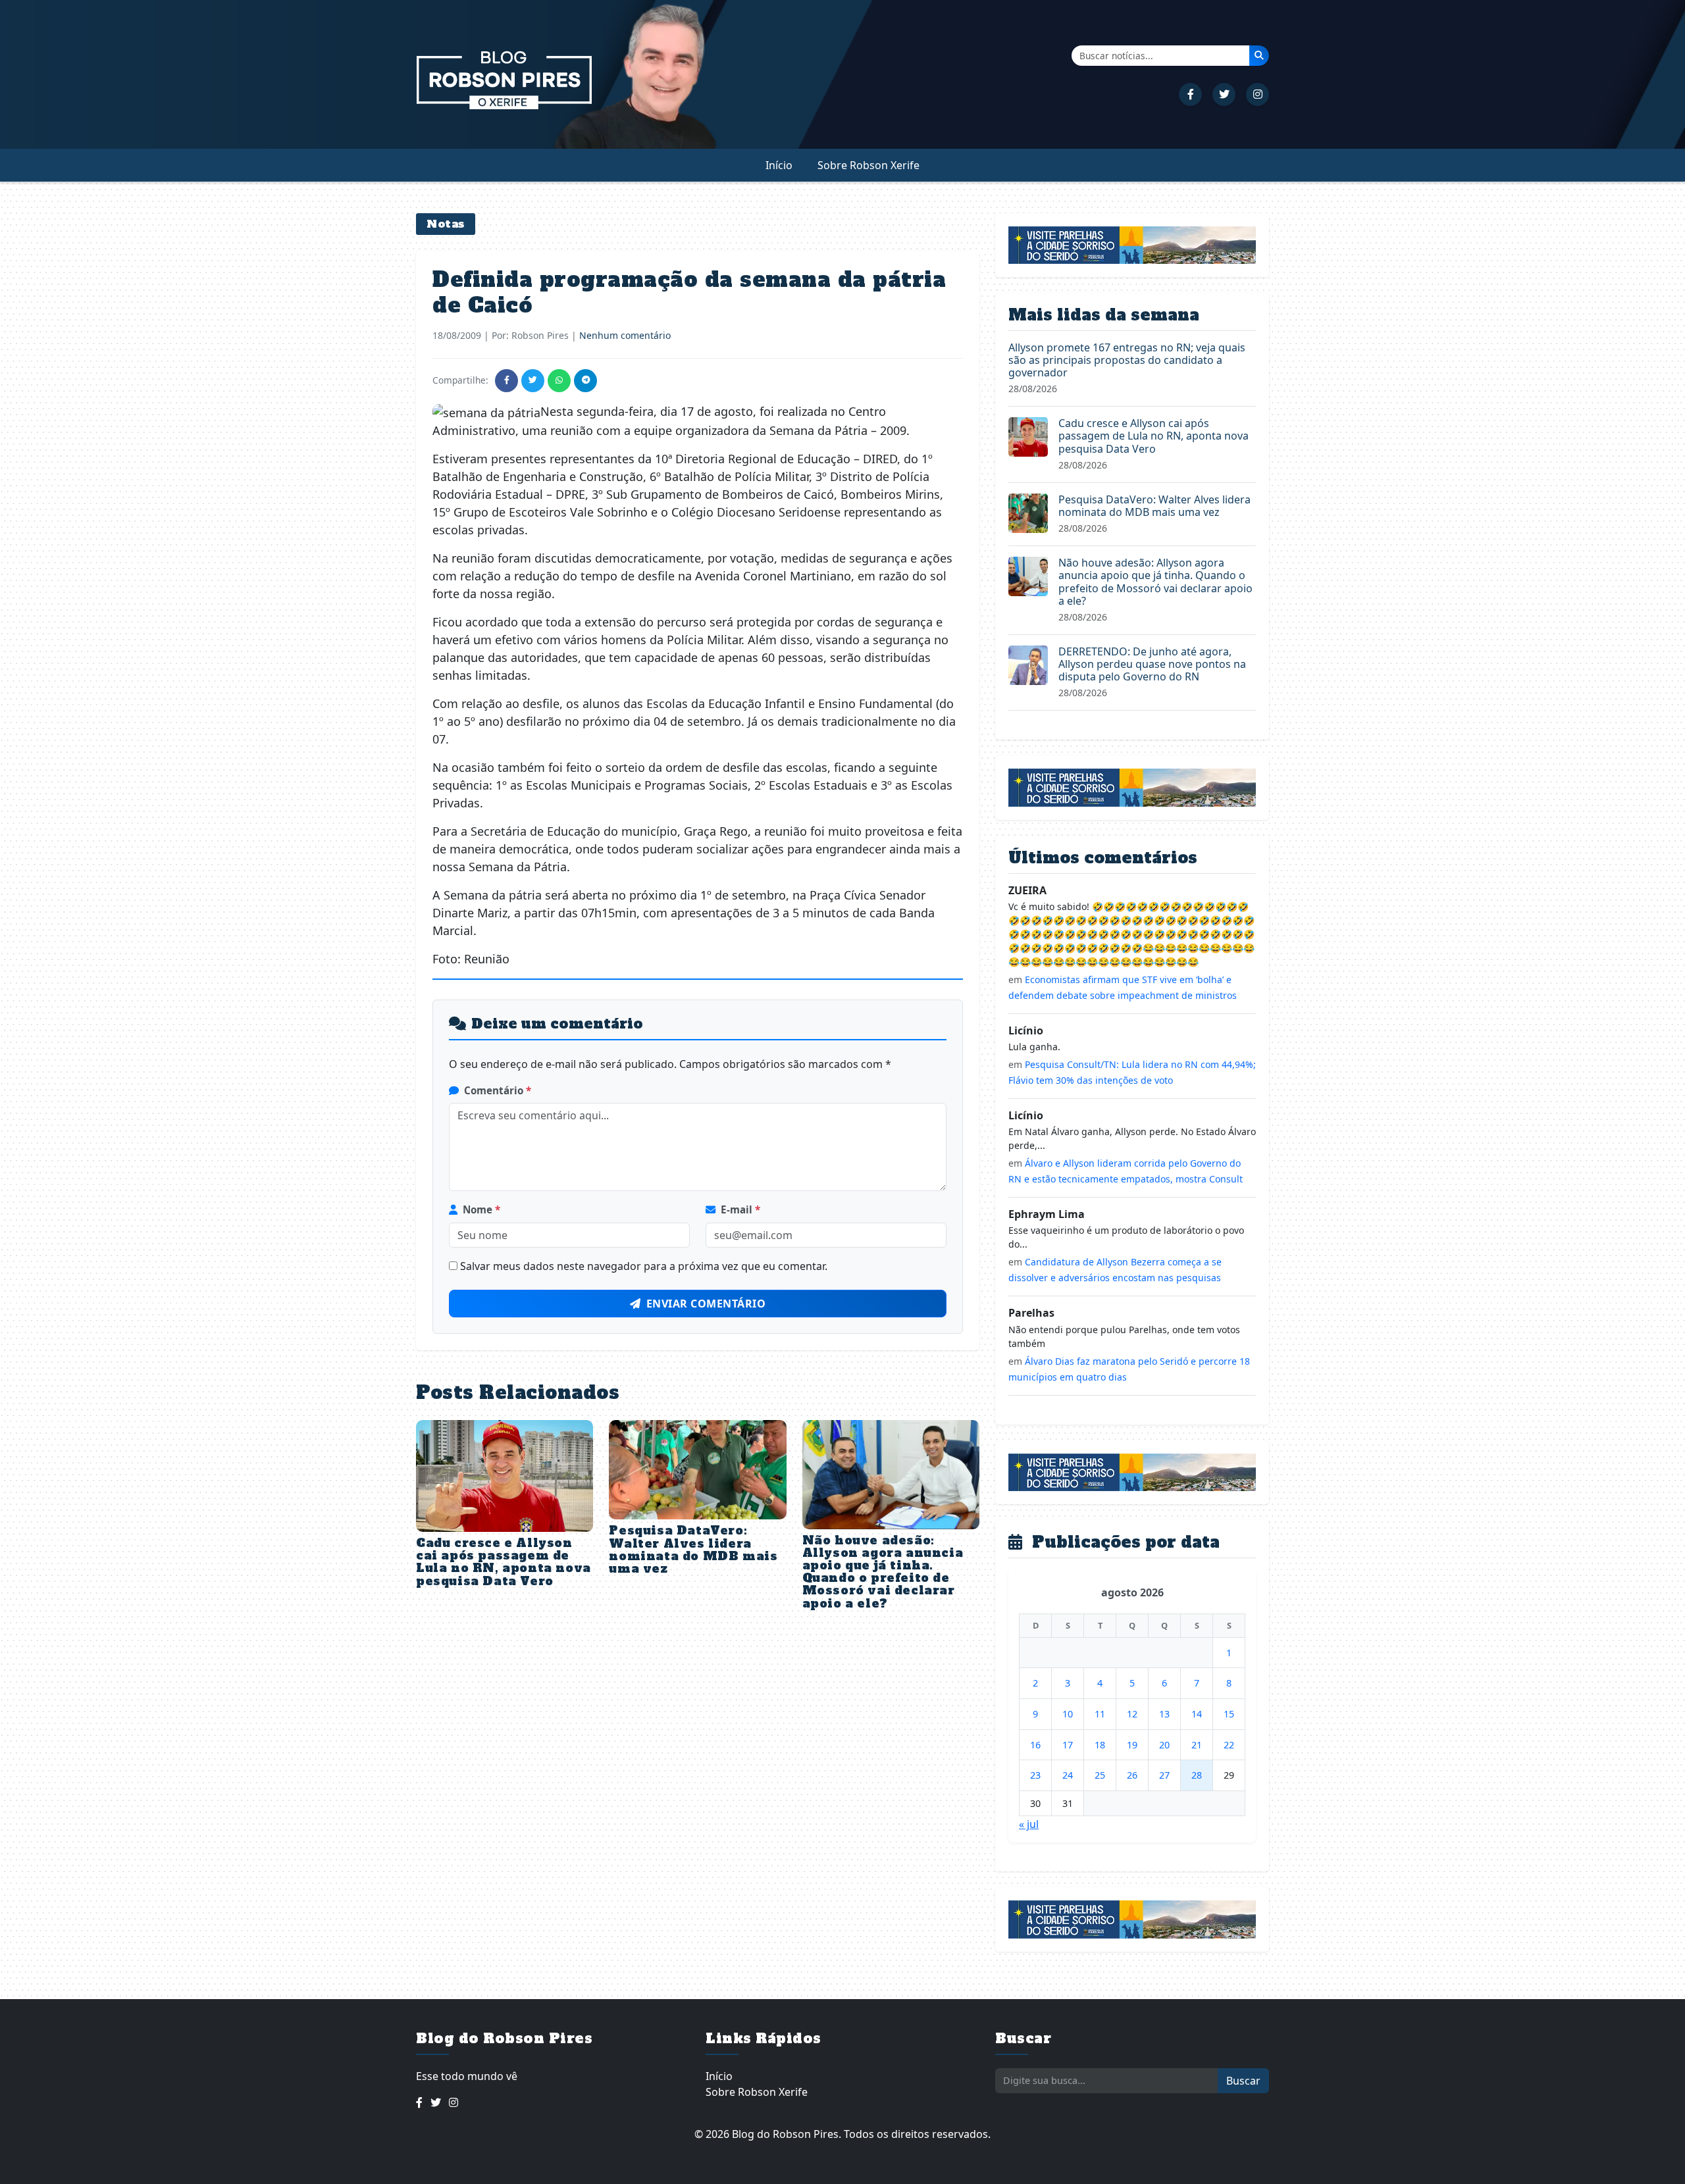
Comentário (498, 1090)
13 (1164, 1714)
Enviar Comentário (706, 1304)
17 (1068, 1745)
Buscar (1243, 2081)
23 (1035, 1775)
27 (1164, 1775)
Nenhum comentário (625, 335)
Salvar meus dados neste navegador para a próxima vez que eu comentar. (644, 1266)
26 (1132, 1775)
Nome (481, 1209)
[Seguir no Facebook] (1190, 94)
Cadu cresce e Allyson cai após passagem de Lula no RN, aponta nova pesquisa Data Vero (504, 1562)
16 (1035, 1745)
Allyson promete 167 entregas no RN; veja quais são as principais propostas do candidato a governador (1127, 360)
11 (1100, 1714)
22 (1229, 1745)
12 (1132, 1714)
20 (1164, 1745)
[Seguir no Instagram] (1257, 94)
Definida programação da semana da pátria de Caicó (689, 292)
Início (779, 165)
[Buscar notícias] (1259, 55)
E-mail (740, 1209)
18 (1100, 1745)
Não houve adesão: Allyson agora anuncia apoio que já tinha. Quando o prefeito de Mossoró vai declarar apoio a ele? (883, 1572)
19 (1132, 1745)
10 (1068, 1714)
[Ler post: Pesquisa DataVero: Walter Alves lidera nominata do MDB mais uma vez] (1028, 512)
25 (1100, 1775)
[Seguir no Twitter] (1224, 94)
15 (1229, 1714)
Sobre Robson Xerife (868, 165)
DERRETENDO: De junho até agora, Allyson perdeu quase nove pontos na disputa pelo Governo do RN (1152, 664)
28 (1197, 1775)
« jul (1029, 1824)
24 (1068, 1775)
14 (1197, 1714)
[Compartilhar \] (506, 381)
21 (1197, 1745)
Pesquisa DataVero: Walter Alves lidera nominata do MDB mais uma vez (693, 1550)
